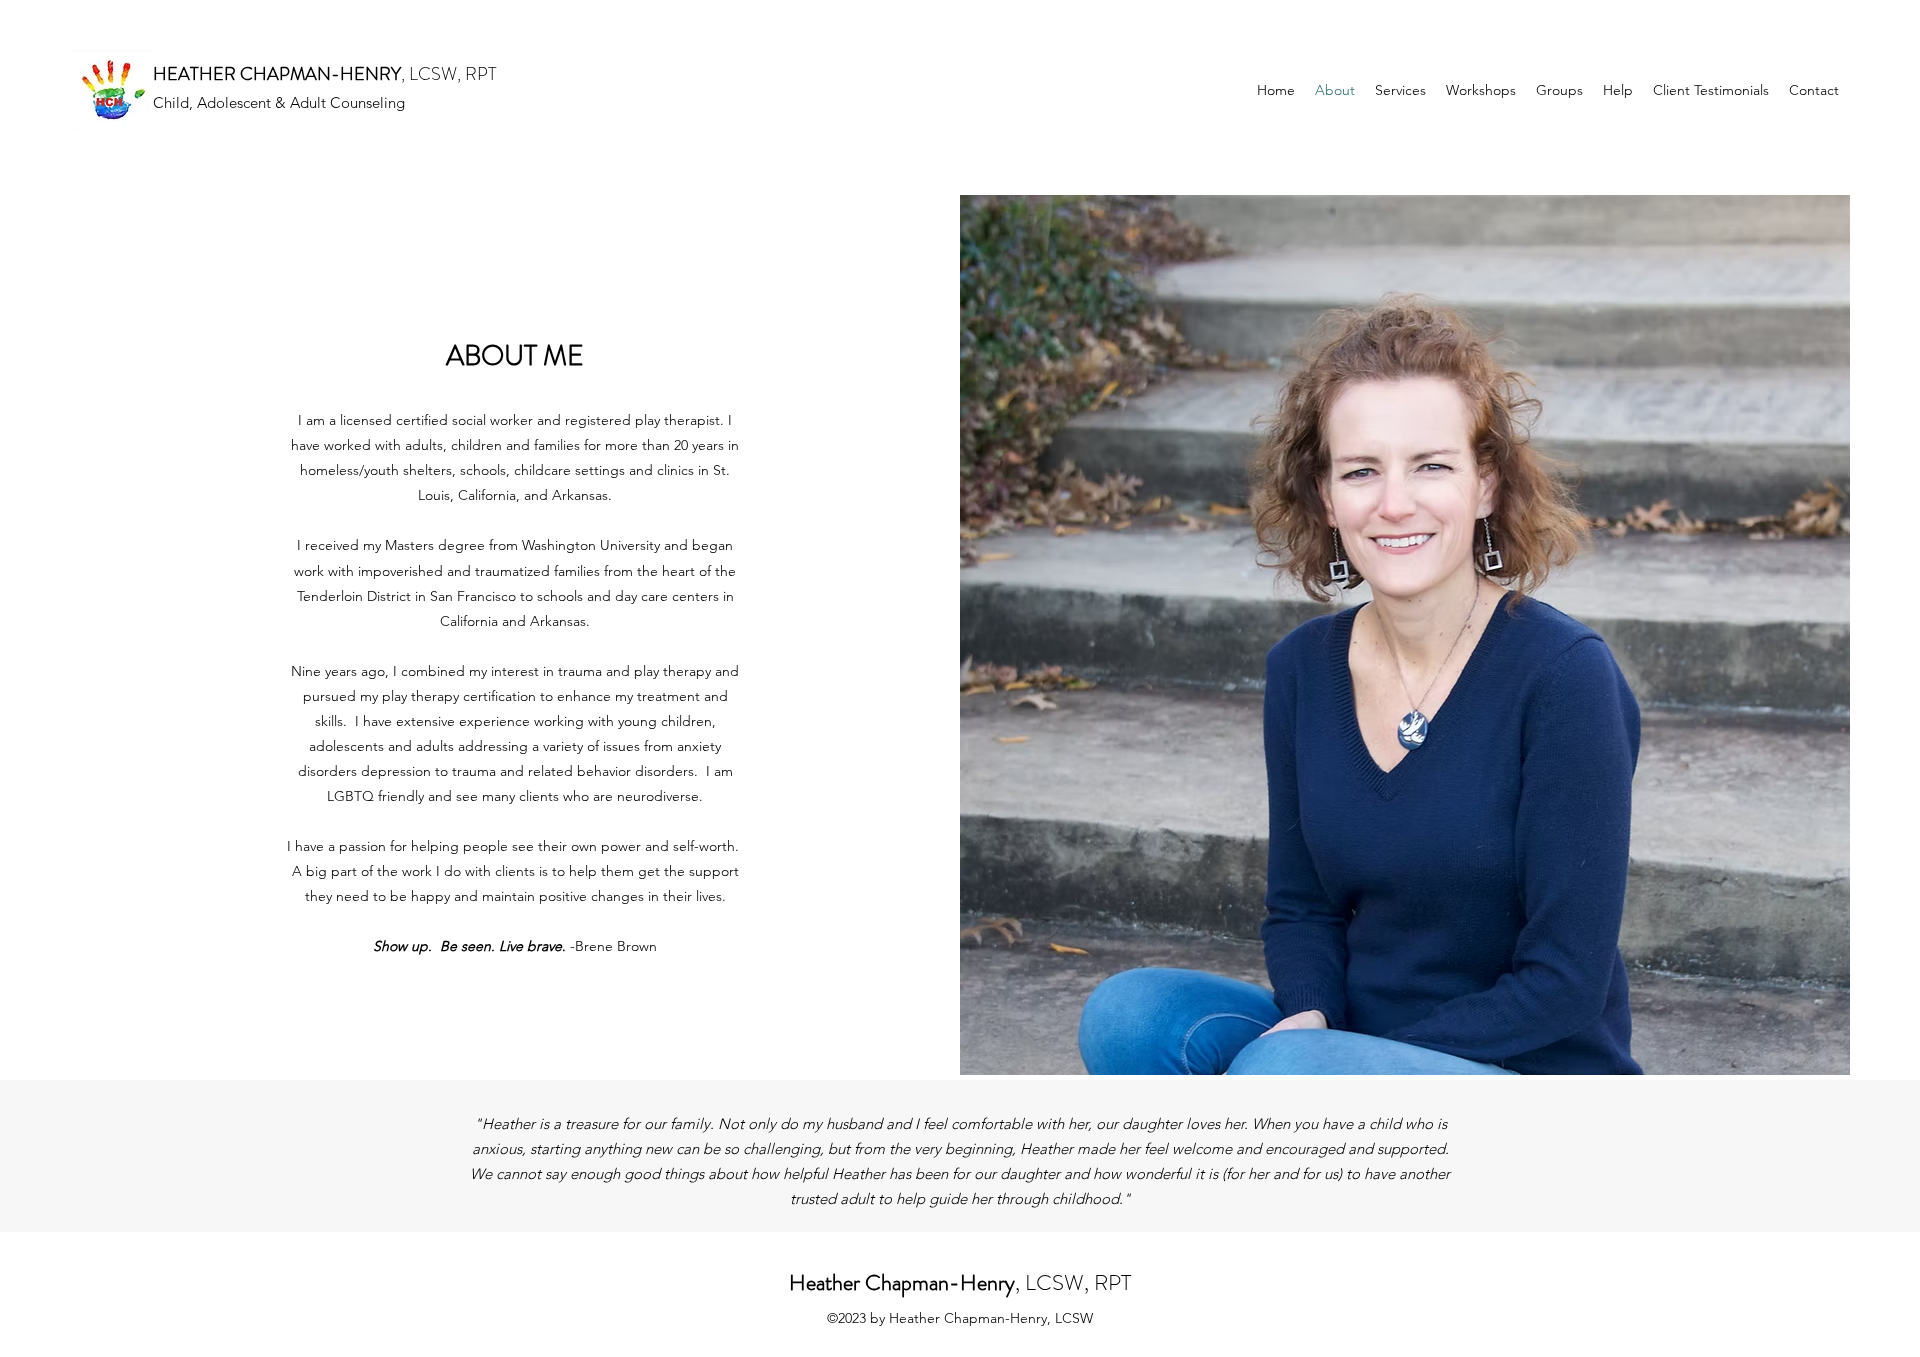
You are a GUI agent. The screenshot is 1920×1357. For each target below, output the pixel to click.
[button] (1618, 90)
